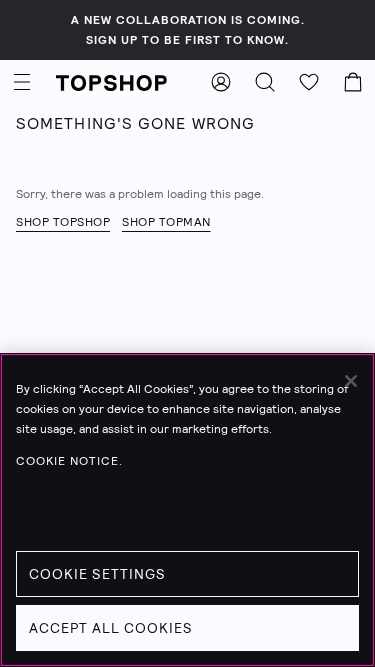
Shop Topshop (63, 222)
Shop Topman (166, 222)
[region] (187, 510)
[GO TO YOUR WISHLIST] (309, 82)
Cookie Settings (97, 574)
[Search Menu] (265, 82)
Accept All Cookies (111, 628)
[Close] (351, 381)
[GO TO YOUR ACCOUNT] (221, 82)
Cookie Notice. (69, 461)
